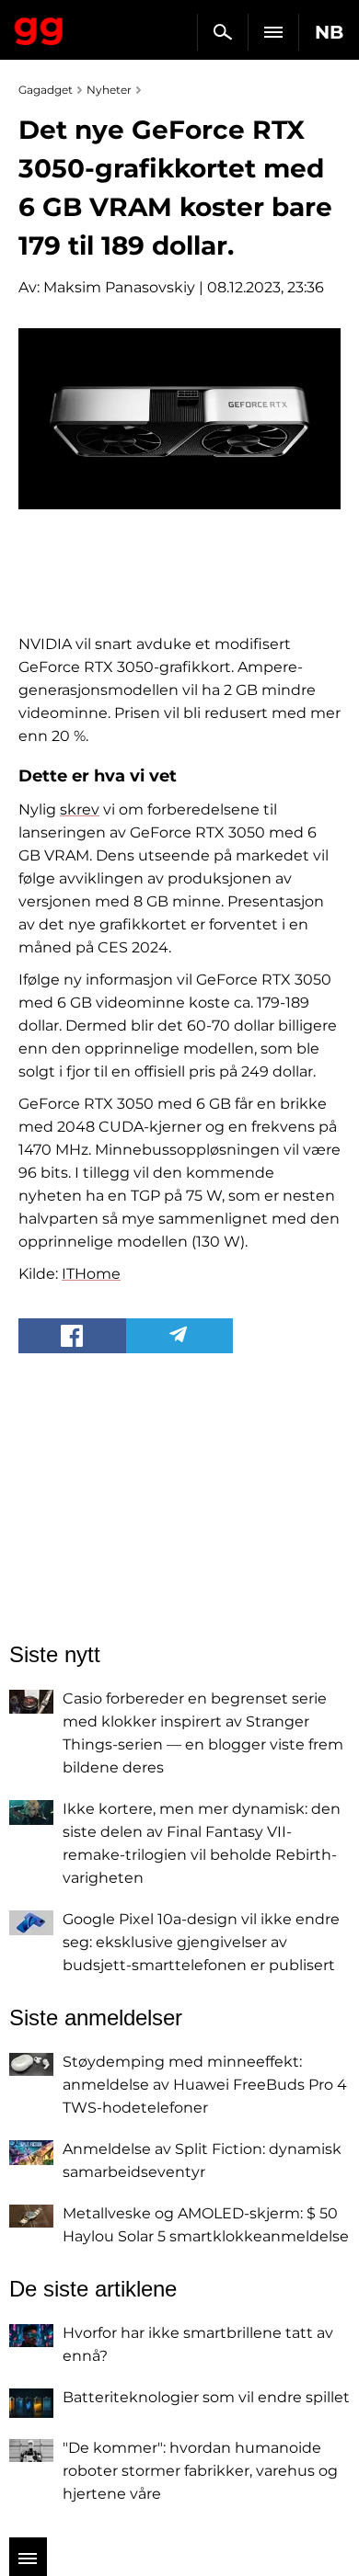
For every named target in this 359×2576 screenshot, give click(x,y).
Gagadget (39, 28)
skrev (80, 809)
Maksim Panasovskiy (119, 287)
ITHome (91, 1274)
